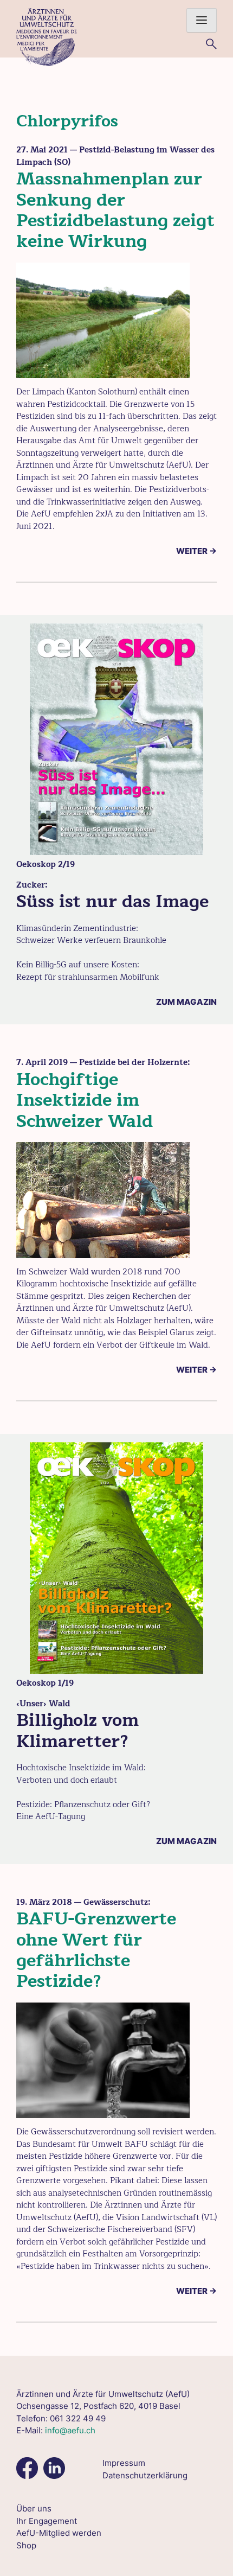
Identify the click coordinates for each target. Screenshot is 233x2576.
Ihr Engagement (47, 2521)
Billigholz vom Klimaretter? (77, 1730)
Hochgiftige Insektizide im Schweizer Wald (85, 1100)
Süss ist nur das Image (112, 901)
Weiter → (196, 551)
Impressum (124, 2463)
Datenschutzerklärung (145, 2475)
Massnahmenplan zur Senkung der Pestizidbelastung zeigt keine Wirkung (115, 210)
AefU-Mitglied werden (59, 2533)
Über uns (34, 2508)
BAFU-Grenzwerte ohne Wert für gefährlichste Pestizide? (96, 1950)
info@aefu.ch (70, 2430)
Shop (26, 2545)
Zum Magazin (186, 1002)
